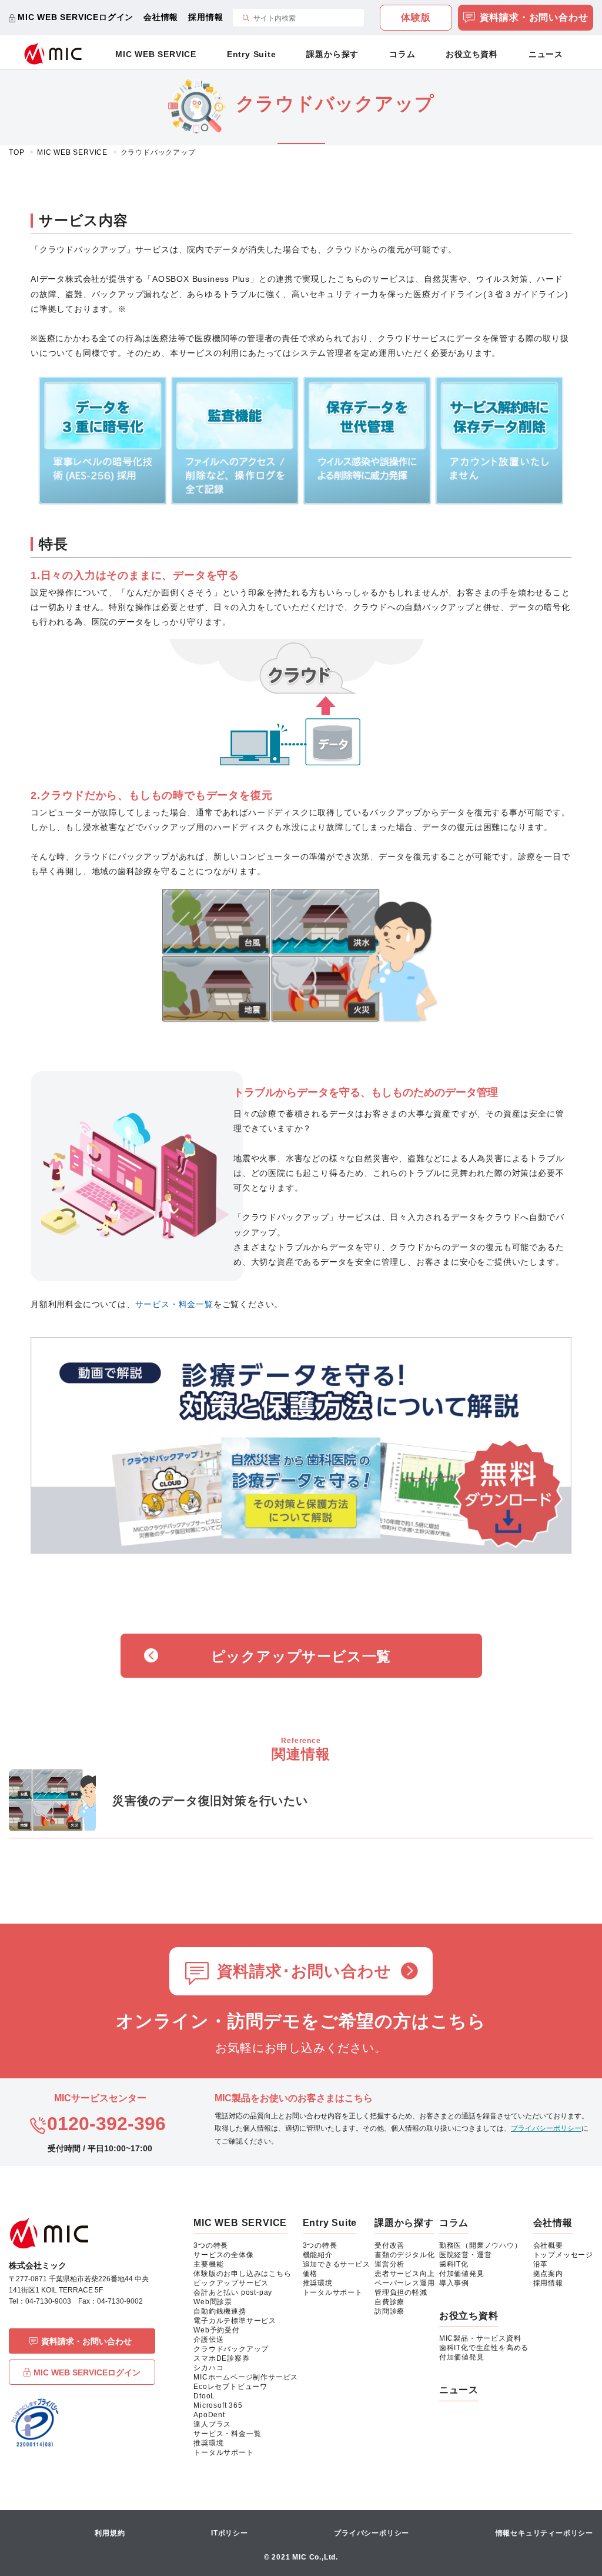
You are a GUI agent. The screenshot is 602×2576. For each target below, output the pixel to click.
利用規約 (110, 2533)
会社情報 (161, 17)
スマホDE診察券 (221, 2358)
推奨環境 (208, 2443)
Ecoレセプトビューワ (230, 2387)
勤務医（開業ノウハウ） (481, 2245)
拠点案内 (548, 2274)
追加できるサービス (337, 2264)
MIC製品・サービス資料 (480, 2338)
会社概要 (548, 2245)
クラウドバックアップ (231, 2349)
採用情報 (205, 17)
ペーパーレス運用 (404, 2283)
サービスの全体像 (223, 2255)
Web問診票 (213, 2302)
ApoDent (209, 2415)
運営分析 (389, 2264)
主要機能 (208, 2264)
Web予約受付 (217, 2330)
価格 (310, 2274)
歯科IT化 (454, 2264)
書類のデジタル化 (404, 2255)
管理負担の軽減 (401, 2292)
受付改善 (389, 2245)
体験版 (416, 17)
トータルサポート (223, 2452)
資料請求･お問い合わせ (304, 1971)
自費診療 (389, 2302)
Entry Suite (252, 54)
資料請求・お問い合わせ (534, 17)
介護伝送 (208, 2340)
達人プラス (212, 2424)
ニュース (546, 54)
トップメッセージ (563, 2255)
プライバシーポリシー (546, 2128)
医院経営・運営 (466, 2255)
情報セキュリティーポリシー (544, 2533)
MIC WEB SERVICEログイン (76, 17)
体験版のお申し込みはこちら (242, 2274)
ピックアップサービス (231, 2283)
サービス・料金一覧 (174, 1304)
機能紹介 (318, 2255)
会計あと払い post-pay (233, 2292)
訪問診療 (389, 2311)
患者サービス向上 (404, 2274)
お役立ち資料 (472, 54)
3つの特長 (211, 2245)
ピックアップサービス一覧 (301, 1656)
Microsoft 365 (218, 2405)
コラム (402, 54)
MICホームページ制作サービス (246, 2377)
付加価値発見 (462, 2274)
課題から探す (332, 54)
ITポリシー (230, 2533)
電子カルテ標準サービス (235, 2321)
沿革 (541, 2264)
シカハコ (208, 2368)
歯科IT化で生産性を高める (484, 2348)
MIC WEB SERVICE (156, 54)
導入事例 (454, 2283)
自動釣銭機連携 (220, 2311)
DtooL (204, 2396)
